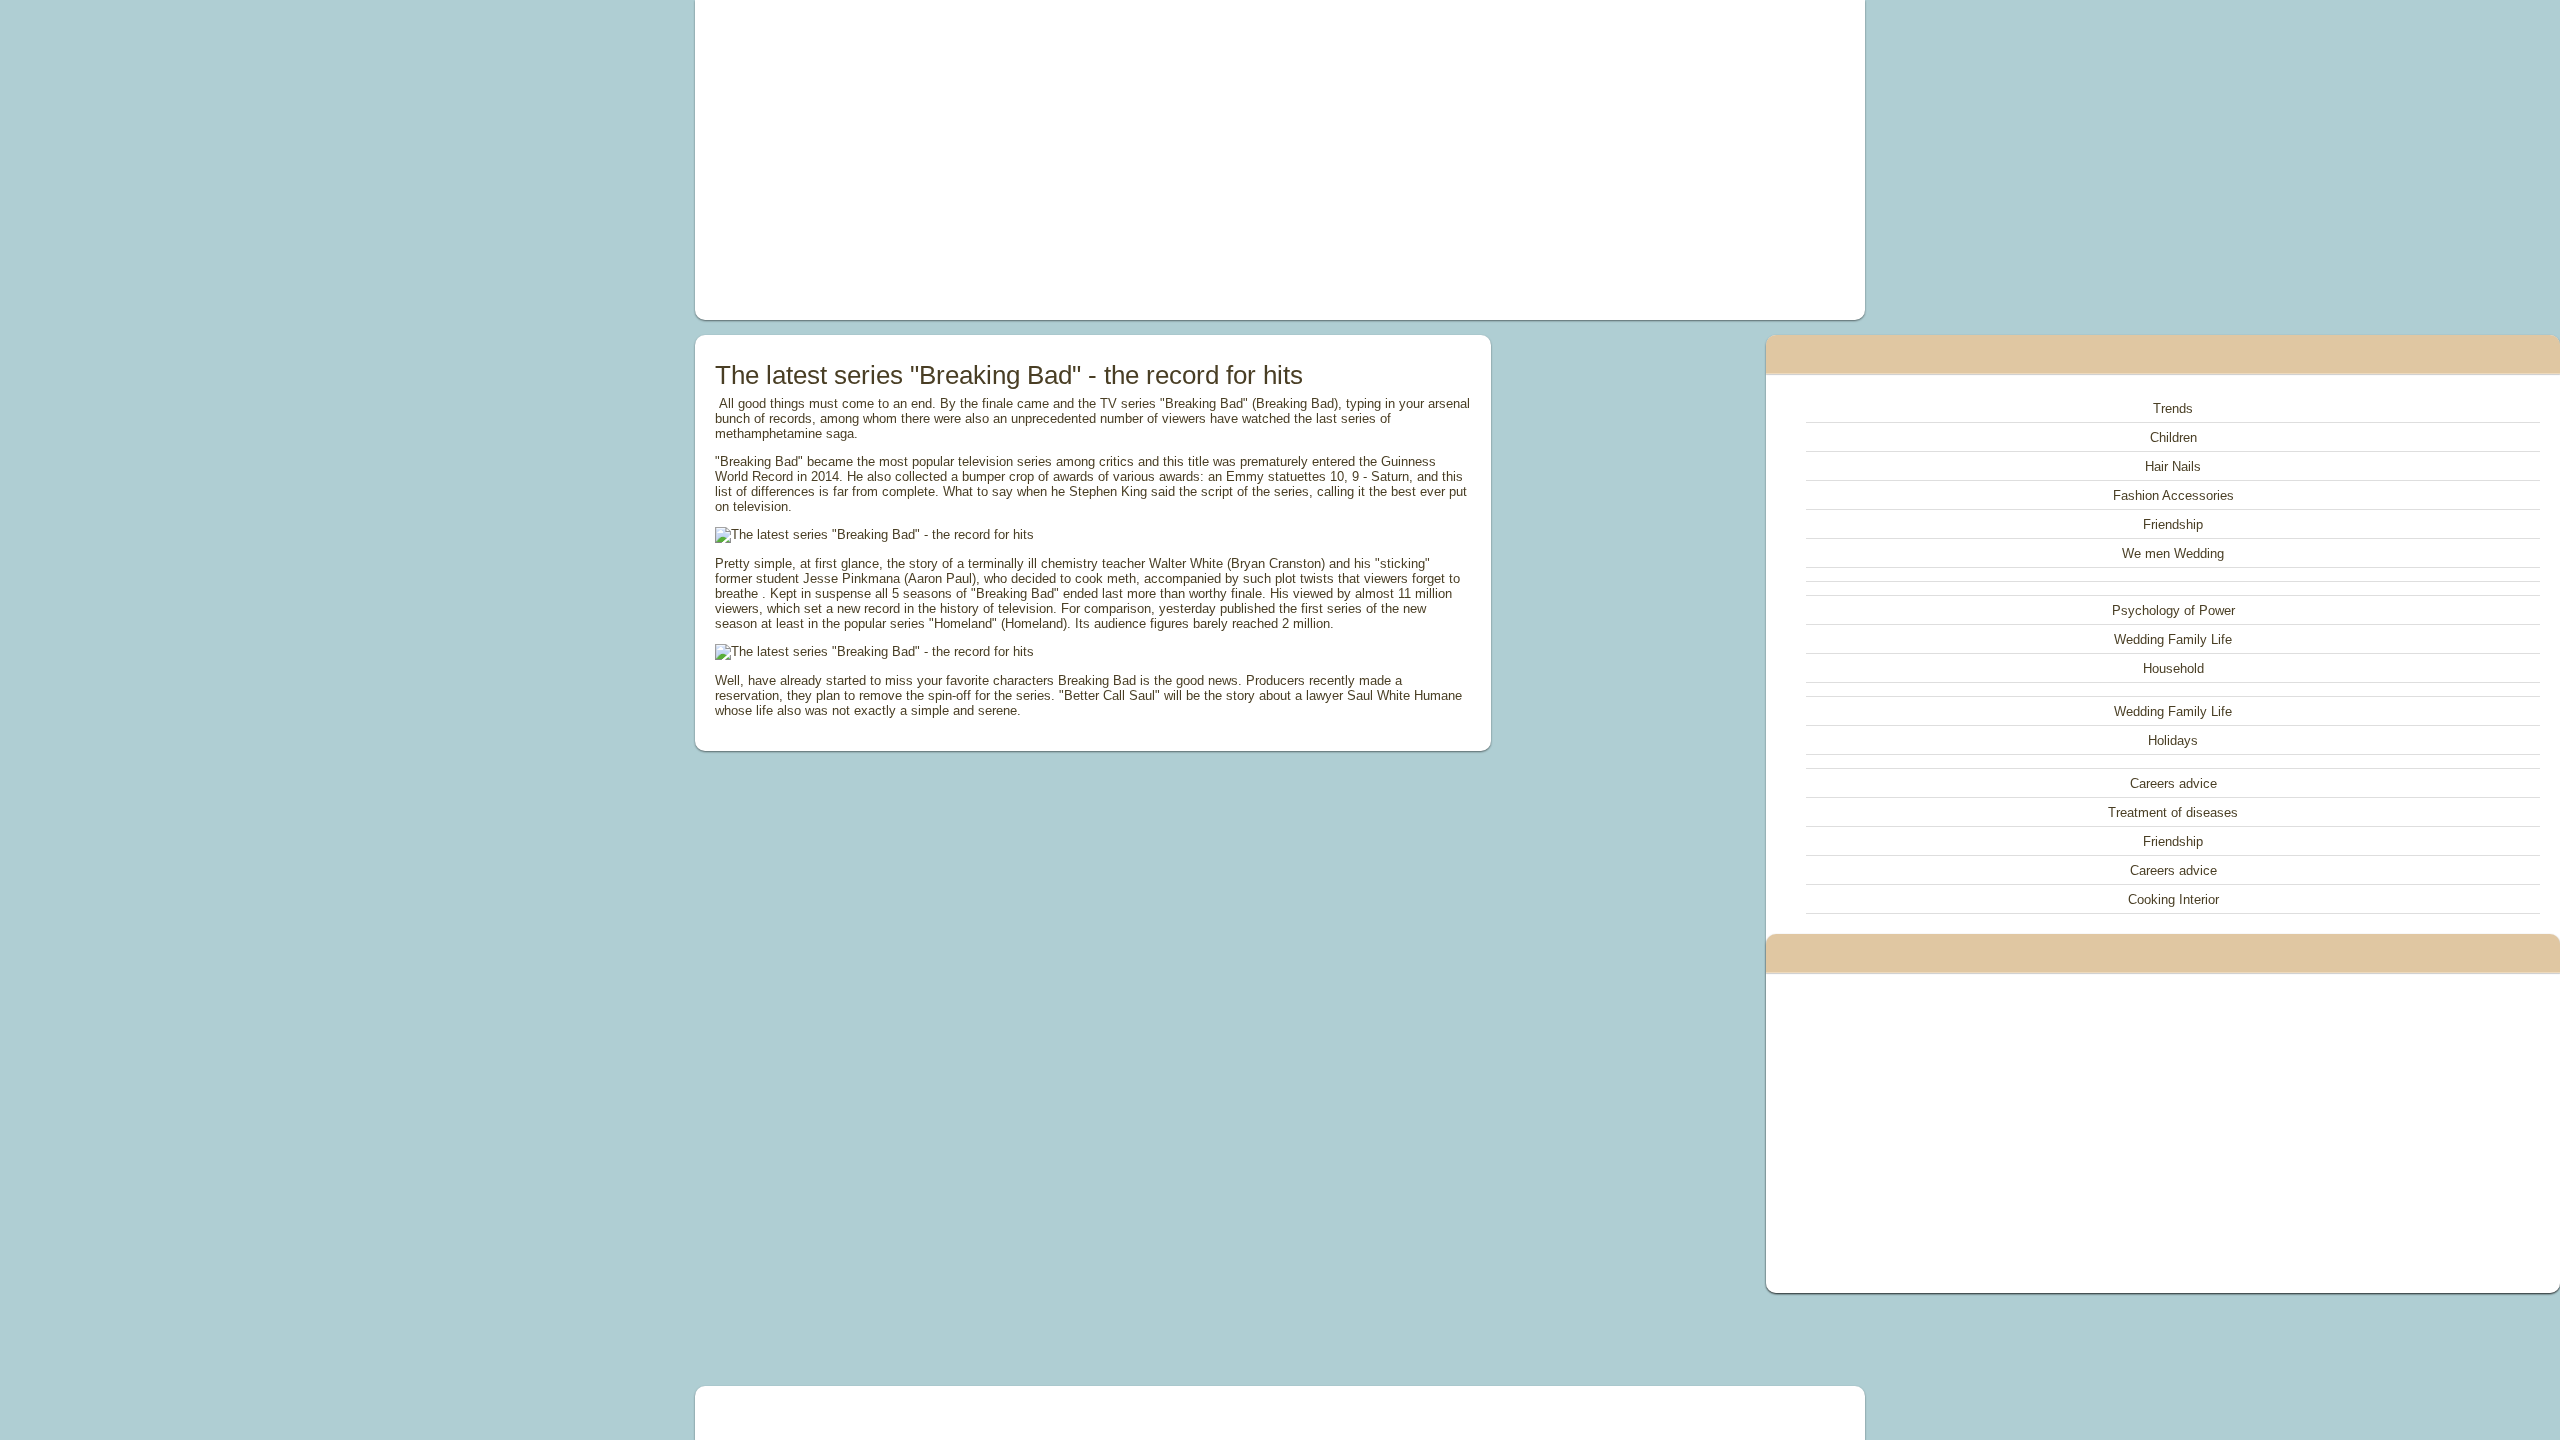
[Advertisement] (1054, 160)
